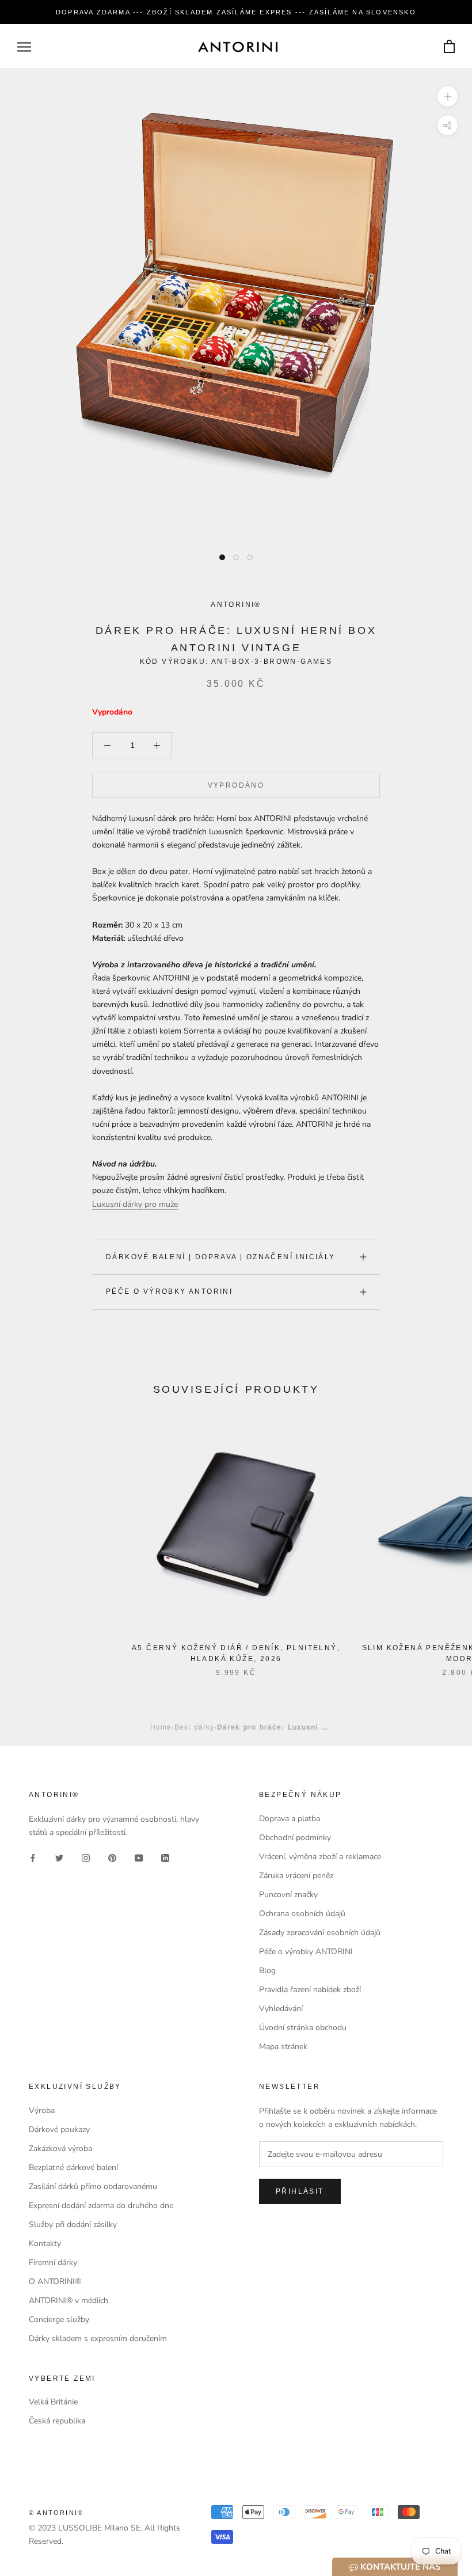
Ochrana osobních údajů (302, 1914)
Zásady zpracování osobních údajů (320, 1933)
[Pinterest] (112, 1857)
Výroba (42, 2110)
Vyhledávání (281, 2009)
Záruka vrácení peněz (296, 1876)
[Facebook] (33, 1857)
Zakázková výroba (60, 2148)
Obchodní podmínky (295, 1838)
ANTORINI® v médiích (68, 2300)
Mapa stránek (283, 2047)
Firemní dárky (53, 2262)
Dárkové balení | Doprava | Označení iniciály (221, 1257)
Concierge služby (59, 2319)
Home (161, 1726)
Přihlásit (300, 2191)
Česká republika (57, 2421)
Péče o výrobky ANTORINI (169, 1291)
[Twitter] (59, 1857)
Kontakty (45, 2243)
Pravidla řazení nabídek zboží (310, 1990)
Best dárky (194, 1726)
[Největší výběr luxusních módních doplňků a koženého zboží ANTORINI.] (238, 47)
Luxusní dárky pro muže (135, 1204)
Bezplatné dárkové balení (73, 2167)
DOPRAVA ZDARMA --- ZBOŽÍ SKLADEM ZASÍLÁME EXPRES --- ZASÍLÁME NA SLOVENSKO (236, 12)
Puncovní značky (288, 1895)
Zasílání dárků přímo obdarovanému (93, 2186)
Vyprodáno (236, 785)
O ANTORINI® (55, 2281)
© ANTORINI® (56, 2513)
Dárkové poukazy (59, 2129)
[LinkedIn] (165, 1857)
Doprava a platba (290, 1819)
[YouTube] (139, 1857)
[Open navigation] (24, 47)
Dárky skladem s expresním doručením (98, 2338)
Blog (267, 1971)
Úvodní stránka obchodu (303, 2028)
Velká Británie (53, 2402)
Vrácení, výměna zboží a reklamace (320, 1857)
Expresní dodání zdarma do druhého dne (101, 2205)
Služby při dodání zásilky (73, 2224)
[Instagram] (86, 1857)
